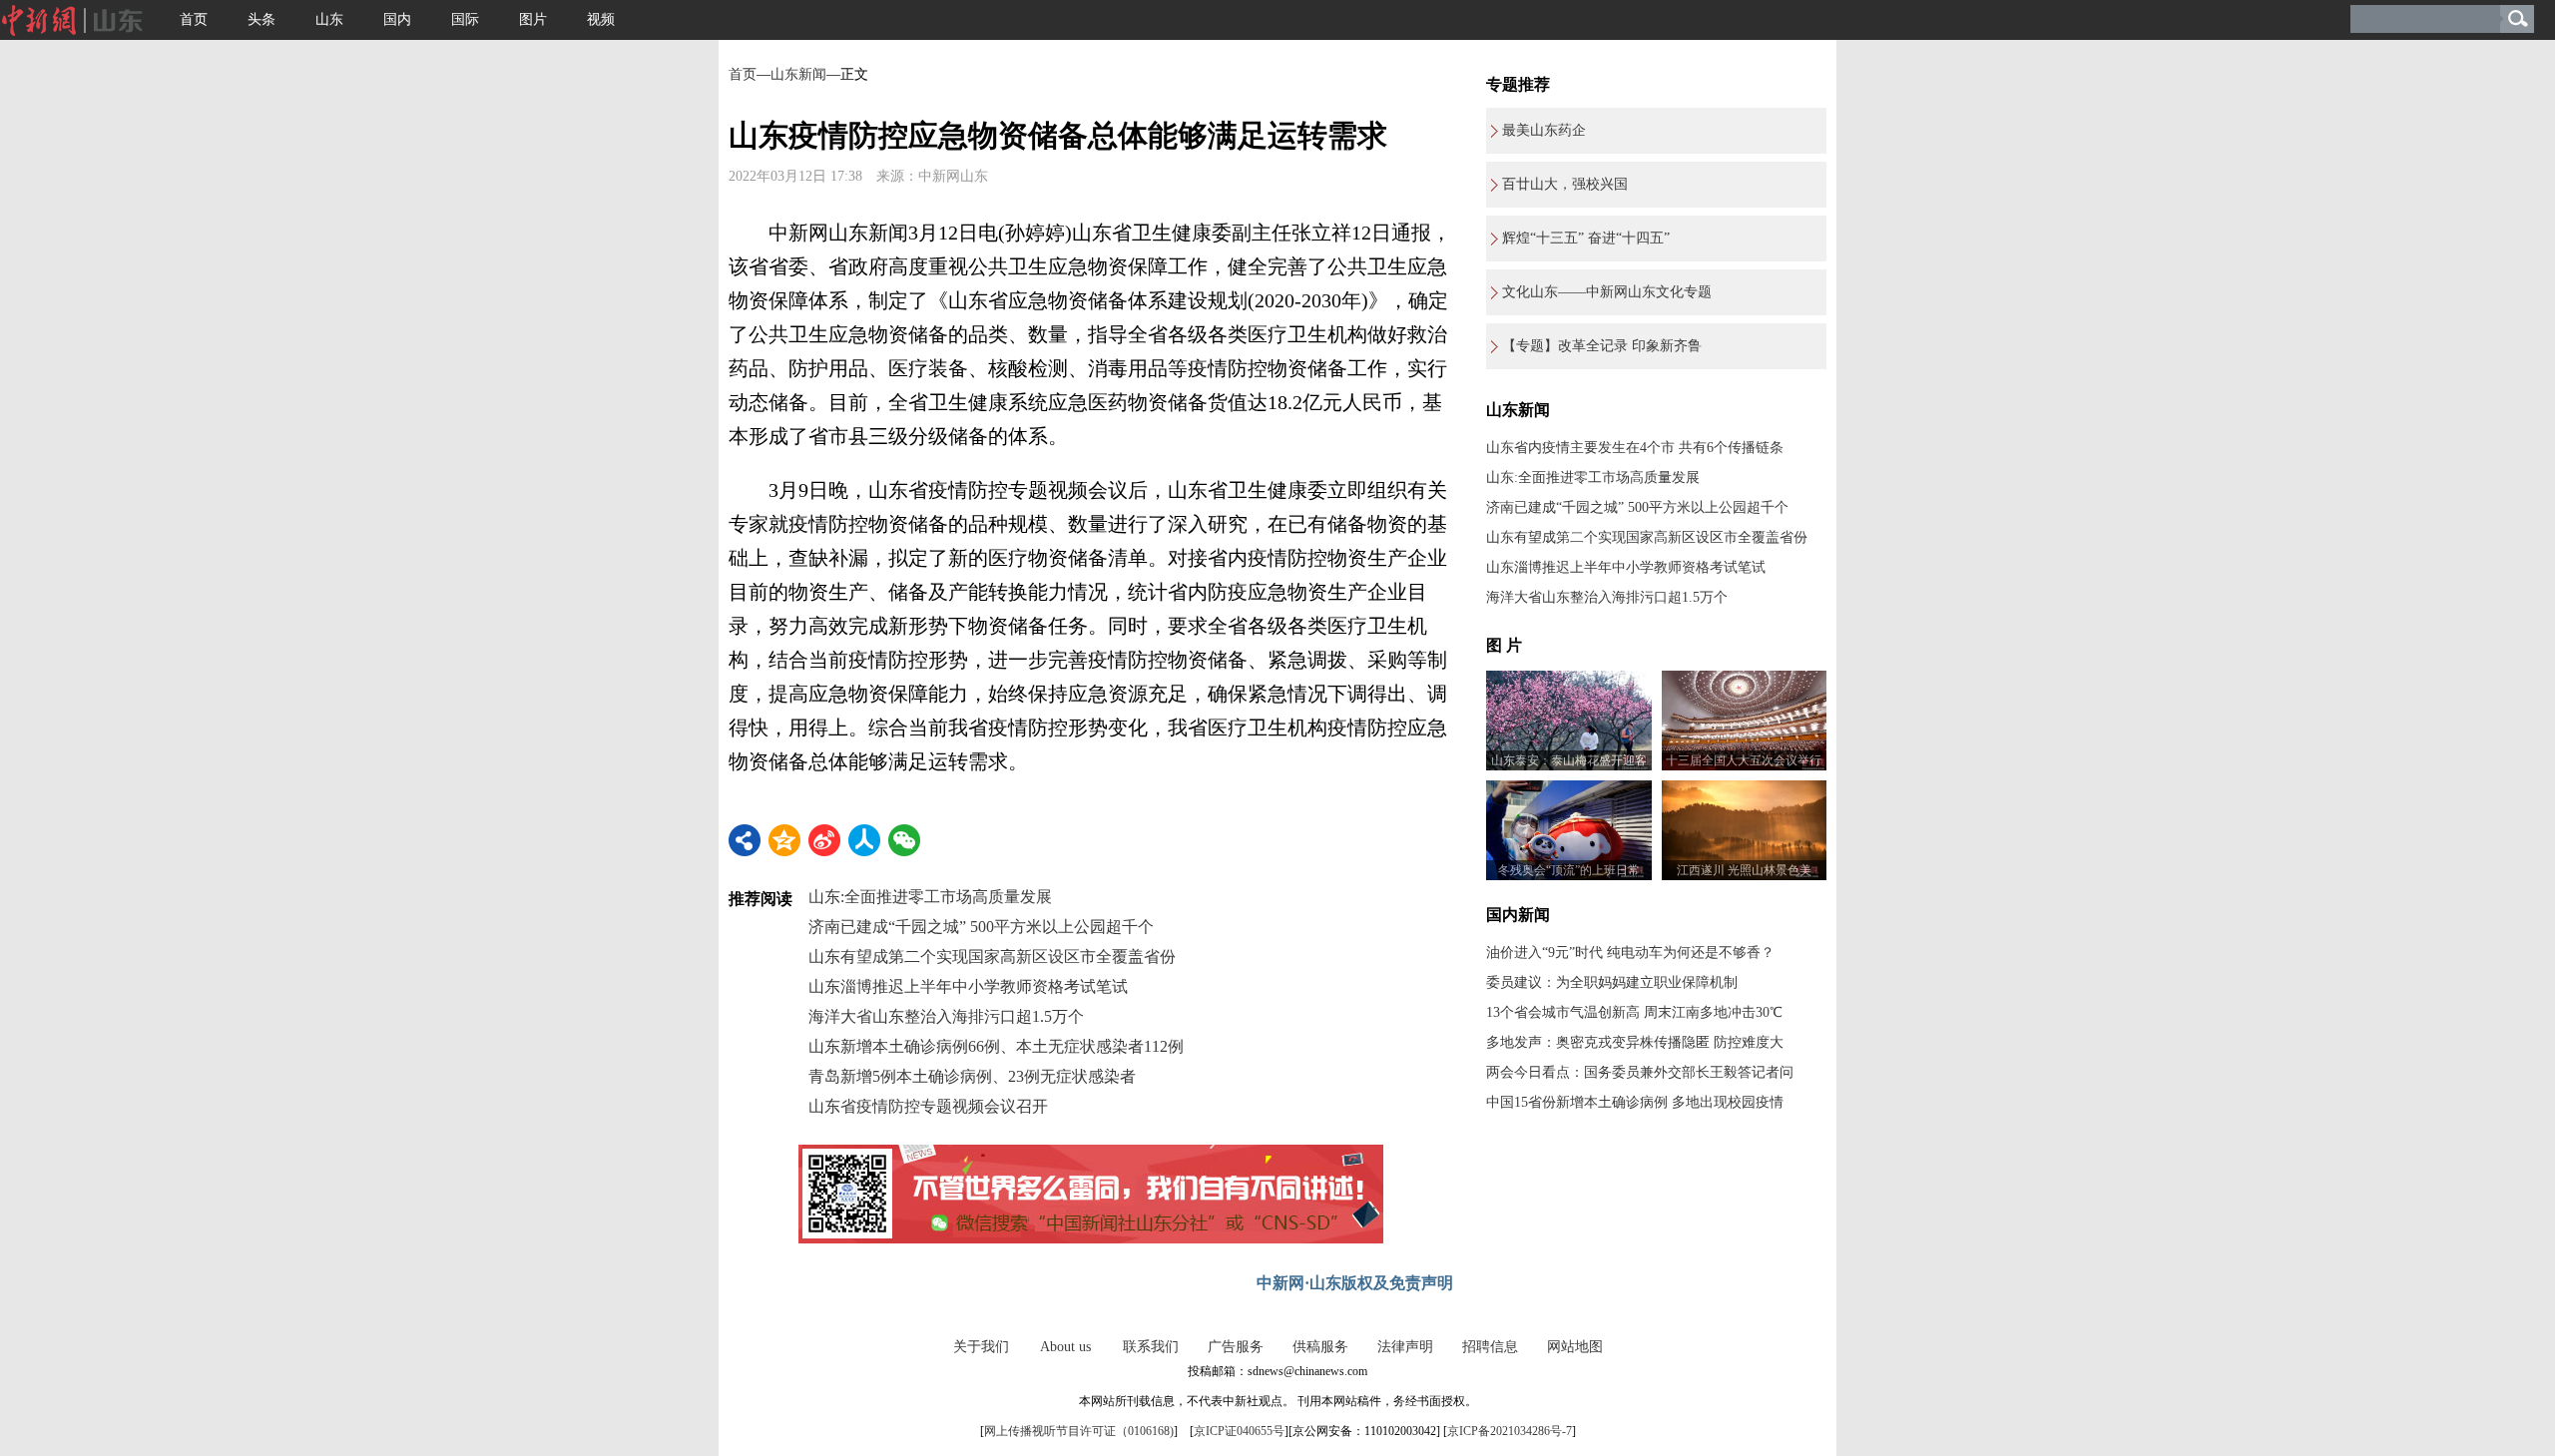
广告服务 (1236, 1347)
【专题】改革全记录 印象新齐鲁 (1602, 346)
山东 (329, 19)
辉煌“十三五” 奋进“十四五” (1586, 238)
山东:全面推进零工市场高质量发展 (930, 897)
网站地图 (1575, 1347)
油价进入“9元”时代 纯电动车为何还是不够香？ (1630, 953)
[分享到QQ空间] (784, 840)
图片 (533, 19)
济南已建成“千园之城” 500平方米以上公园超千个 (981, 927)
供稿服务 (1320, 1347)
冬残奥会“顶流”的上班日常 (1569, 870)
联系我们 (1151, 1347)
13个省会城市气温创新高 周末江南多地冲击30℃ (1634, 1012)
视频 (601, 19)
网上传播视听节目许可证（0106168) (1079, 1431)
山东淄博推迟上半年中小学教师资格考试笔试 (968, 986)
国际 (465, 19)
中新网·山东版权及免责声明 (1355, 1283)
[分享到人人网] (864, 840)
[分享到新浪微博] (824, 840)
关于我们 (981, 1347)
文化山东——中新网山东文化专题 (1607, 292)
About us (1065, 1347)
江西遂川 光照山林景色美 (1744, 870)
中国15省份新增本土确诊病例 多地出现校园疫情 (1635, 1102)
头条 (261, 19)
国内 (397, 19)
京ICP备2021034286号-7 (1510, 1431)
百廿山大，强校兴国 (1565, 184)
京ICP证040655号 (1239, 1431)
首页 (194, 19)
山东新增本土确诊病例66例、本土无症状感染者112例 (996, 1046)
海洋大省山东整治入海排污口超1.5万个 (946, 1016)
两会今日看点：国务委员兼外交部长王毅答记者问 (1640, 1072)
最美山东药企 (1544, 130)
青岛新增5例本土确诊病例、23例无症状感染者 (972, 1076)
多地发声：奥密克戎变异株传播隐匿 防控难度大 (1635, 1042)
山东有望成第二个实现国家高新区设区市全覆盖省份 (992, 957)
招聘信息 (1490, 1347)
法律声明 (1405, 1347)
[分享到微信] (904, 840)
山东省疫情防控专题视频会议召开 (928, 1106)
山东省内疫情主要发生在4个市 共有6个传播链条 (1635, 448)
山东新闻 (798, 74)
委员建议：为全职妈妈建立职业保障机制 (1612, 982)
